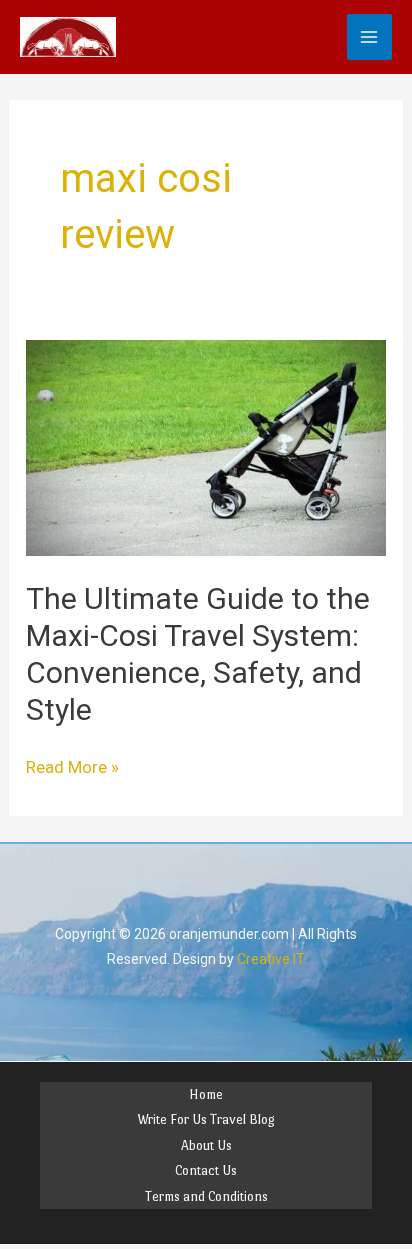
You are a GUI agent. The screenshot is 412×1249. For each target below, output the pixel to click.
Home (206, 1094)
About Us (206, 1145)
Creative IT (271, 959)
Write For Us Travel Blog (206, 1119)
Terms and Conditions (206, 1196)
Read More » (72, 766)
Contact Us (206, 1170)
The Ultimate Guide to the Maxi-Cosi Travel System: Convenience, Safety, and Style (198, 654)
